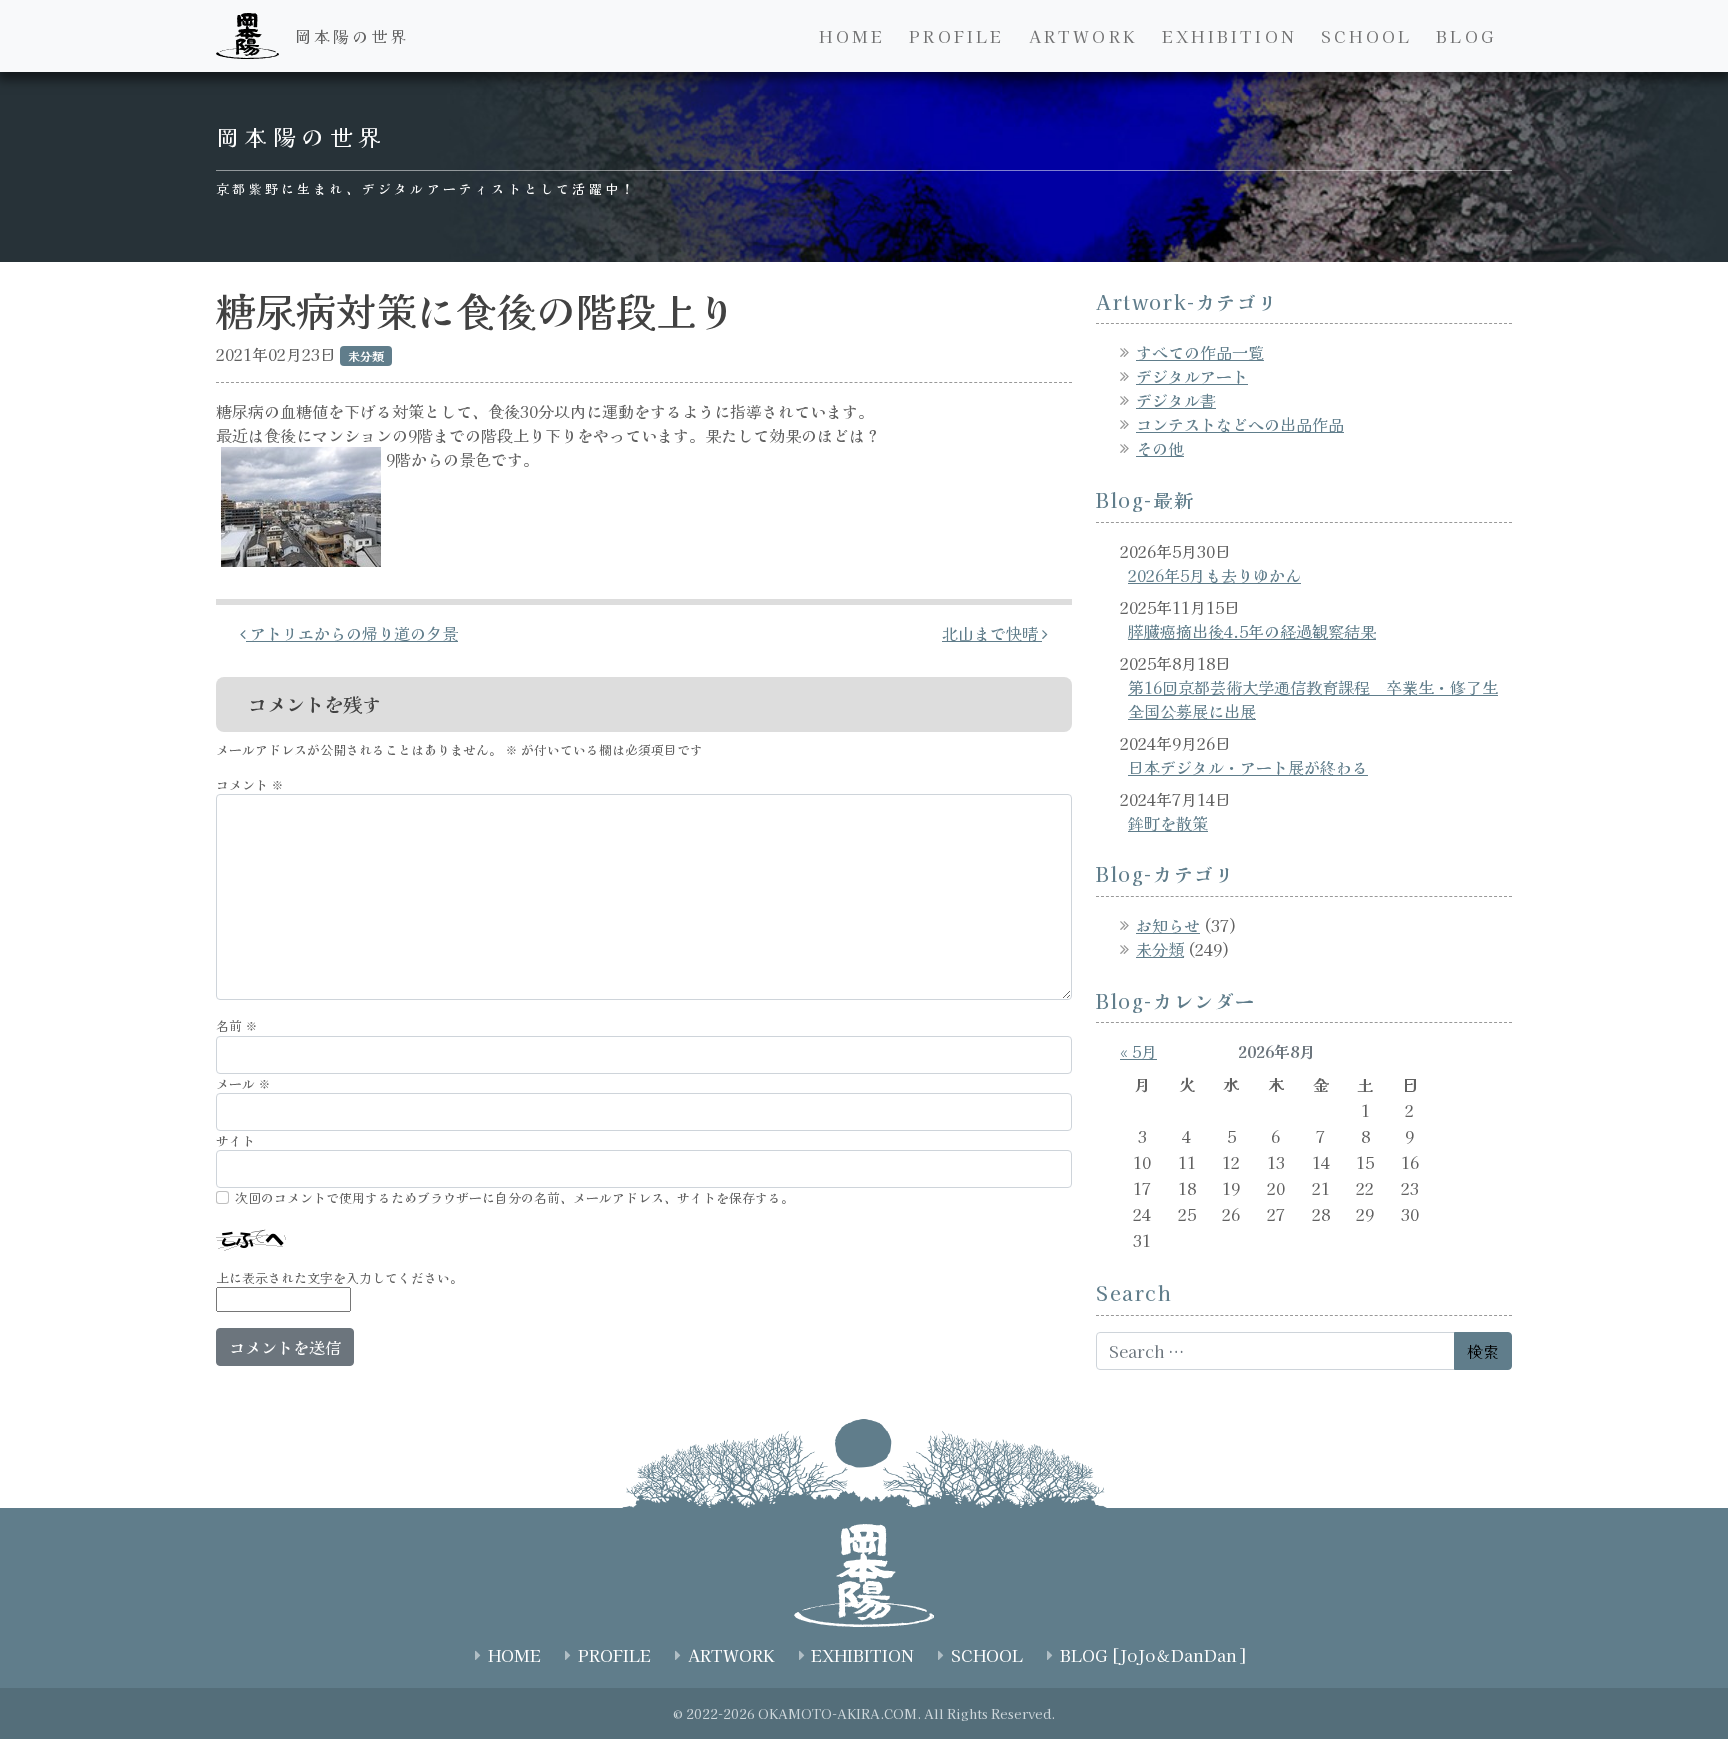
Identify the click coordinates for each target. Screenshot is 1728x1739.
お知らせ (1168, 925)
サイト (235, 1140)
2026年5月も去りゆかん (1214, 575)
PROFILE (956, 36)
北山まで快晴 (992, 633)
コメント (250, 784)
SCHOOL (1366, 36)
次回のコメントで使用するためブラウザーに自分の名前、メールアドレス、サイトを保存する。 (514, 1197)
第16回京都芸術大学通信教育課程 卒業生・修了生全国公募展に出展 (1313, 699)
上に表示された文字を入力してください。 (339, 1277)
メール (243, 1083)
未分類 (1160, 949)
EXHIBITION (1229, 36)
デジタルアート (1192, 376)
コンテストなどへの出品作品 (1240, 424)
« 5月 (1138, 1051)
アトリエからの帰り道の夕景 (352, 633)
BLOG (1466, 36)
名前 (237, 1025)
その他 (1160, 448)
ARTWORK (1083, 36)
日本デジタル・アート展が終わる (1248, 767)
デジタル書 (1176, 400)
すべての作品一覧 (1200, 352)
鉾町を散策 (1168, 823)
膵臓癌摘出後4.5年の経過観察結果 (1252, 631)
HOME (852, 36)
